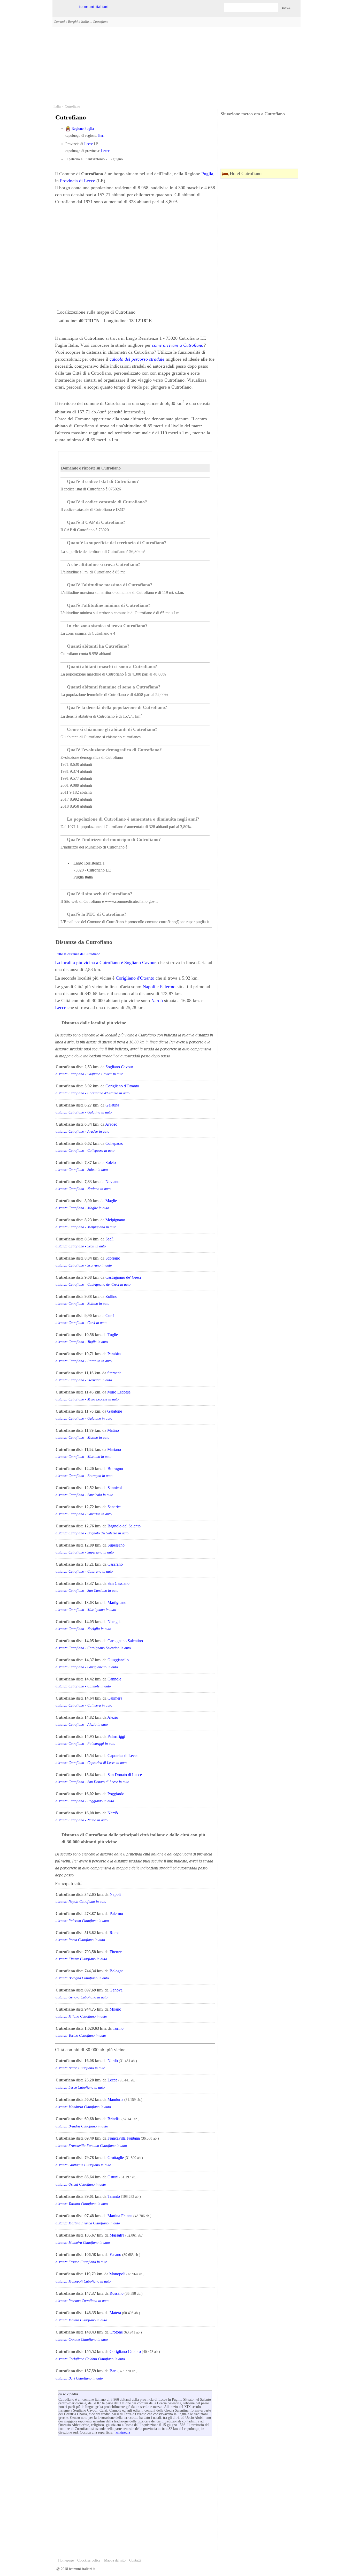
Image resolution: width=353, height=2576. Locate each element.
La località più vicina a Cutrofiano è (90, 963)
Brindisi (114, 2119)
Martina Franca (120, 2216)
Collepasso (114, 1143)
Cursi (110, 1316)
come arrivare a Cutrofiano (178, 345)
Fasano (115, 2255)
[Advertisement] (177, 65)
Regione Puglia (83, 129)
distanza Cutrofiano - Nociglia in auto (83, 1629)
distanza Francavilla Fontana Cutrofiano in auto (91, 2146)
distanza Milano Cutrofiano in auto (81, 2016)
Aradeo (111, 1124)
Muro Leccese (119, 1392)
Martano (114, 1449)
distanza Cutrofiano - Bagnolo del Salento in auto (92, 1533)
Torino (118, 2028)
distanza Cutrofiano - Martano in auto (83, 1457)
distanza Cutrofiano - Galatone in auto (84, 1418)
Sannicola (116, 1488)
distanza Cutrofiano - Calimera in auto (84, 1705)
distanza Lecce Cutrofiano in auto (80, 2088)
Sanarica (114, 1507)
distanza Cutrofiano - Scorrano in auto (84, 1265)
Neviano (112, 1182)
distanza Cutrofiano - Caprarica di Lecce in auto (91, 1763)
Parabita (114, 1354)
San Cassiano (118, 1583)
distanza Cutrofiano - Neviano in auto (83, 1189)
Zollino (111, 1296)
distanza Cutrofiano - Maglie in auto (82, 1208)
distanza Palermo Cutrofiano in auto (82, 1921)
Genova (116, 1990)
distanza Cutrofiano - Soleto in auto (82, 1170)
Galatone (115, 1411)
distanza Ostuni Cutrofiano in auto (81, 2184)
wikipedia (123, 2432)
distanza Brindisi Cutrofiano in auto (82, 2126)
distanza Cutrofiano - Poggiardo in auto (85, 1801)
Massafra (117, 2235)
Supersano (116, 1545)
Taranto (114, 2196)
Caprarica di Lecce (123, 1756)
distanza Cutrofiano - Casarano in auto (84, 1571)
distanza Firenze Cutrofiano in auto (81, 1959)
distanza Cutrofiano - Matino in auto (82, 1438)
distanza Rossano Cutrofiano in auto (82, 2301)
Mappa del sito (115, 2560)
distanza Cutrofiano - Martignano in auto (86, 1610)
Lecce (89, 144)
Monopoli (117, 2274)
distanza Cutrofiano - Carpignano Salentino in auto (93, 1648)
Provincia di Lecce (78, 181)
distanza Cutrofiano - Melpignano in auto (86, 1227)
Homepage (66, 2560)
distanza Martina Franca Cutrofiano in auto (88, 2223)
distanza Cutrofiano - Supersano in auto (85, 1552)
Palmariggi (116, 1736)
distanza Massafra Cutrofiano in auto (83, 2243)
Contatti (135, 2560)
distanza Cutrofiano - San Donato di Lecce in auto (92, 1782)
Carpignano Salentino (125, 1641)
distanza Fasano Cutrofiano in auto (81, 2262)
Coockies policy (89, 2560)
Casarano (115, 1564)
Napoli (149, 987)
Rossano (117, 2293)
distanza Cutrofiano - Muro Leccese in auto (87, 1399)
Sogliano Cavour (140, 963)
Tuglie (113, 1335)
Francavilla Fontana (124, 2138)
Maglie (111, 1201)
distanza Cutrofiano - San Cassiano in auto (87, 1591)
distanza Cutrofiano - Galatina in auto (84, 1112)
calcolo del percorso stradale (137, 359)
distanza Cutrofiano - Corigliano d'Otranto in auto (93, 1093)
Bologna (117, 1971)
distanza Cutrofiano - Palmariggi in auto (85, 1744)
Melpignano (115, 1220)
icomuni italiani (94, 6)
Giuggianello (118, 1660)
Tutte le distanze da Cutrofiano (78, 954)
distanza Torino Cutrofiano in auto (81, 2036)
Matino (113, 1430)
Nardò (157, 1001)
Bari (101, 136)
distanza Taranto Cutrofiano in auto (82, 2204)
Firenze (116, 1952)
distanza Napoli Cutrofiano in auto (81, 1902)
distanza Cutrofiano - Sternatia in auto (84, 1380)
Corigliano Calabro (125, 2351)
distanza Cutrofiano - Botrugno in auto (84, 1476)
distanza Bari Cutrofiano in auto (79, 2378)
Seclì (109, 1239)
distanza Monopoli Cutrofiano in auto (83, 2281)
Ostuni (113, 2177)
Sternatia (114, 1373)
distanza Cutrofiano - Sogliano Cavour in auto (89, 1074)
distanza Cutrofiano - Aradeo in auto (82, 1131)
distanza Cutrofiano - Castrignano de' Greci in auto (93, 1285)
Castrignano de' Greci (123, 1277)
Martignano (117, 1603)
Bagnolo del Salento (124, 1526)
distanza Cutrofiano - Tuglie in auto (82, 1342)
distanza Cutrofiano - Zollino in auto (82, 1304)
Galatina (112, 1105)
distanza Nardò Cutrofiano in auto (80, 2068)
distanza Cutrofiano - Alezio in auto (82, 1725)
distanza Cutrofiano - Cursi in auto (81, 1323)
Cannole (114, 1679)
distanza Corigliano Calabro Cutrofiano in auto (90, 2359)
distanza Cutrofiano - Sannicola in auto (84, 1495)
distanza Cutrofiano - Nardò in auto (82, 1820)
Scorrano (113, 1258)
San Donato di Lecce (125, 1775)
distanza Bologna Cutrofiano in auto (82, 1978)
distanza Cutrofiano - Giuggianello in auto (87, 1667)
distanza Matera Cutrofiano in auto (81, 2320)
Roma (114, 1933)
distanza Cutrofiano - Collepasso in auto (85, 1151)
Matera (115, 2313)
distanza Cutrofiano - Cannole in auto (83, 1686)
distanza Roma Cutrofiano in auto (80, 1940)
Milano (115, 2009)
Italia (57, 107)
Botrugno (115, 1469)
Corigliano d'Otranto (135, 978)
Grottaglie (116, 2158)
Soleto (111, 1162)
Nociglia (114, 1622)
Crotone (116, 2332)
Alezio (113, 1717)
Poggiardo (116, 1794)
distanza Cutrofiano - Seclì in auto (81, 1246)
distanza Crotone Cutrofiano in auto (82, 2340)
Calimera (115, 1698)
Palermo (168, 987)
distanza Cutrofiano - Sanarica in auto (84, 1514)
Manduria (115, 2099)
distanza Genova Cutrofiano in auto (82, 1997)
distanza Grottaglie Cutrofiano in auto (83, 2165)
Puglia (207, 174)
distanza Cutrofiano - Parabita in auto (84, 1361)
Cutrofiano (72, 107)
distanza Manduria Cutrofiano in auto (83, 2107)
